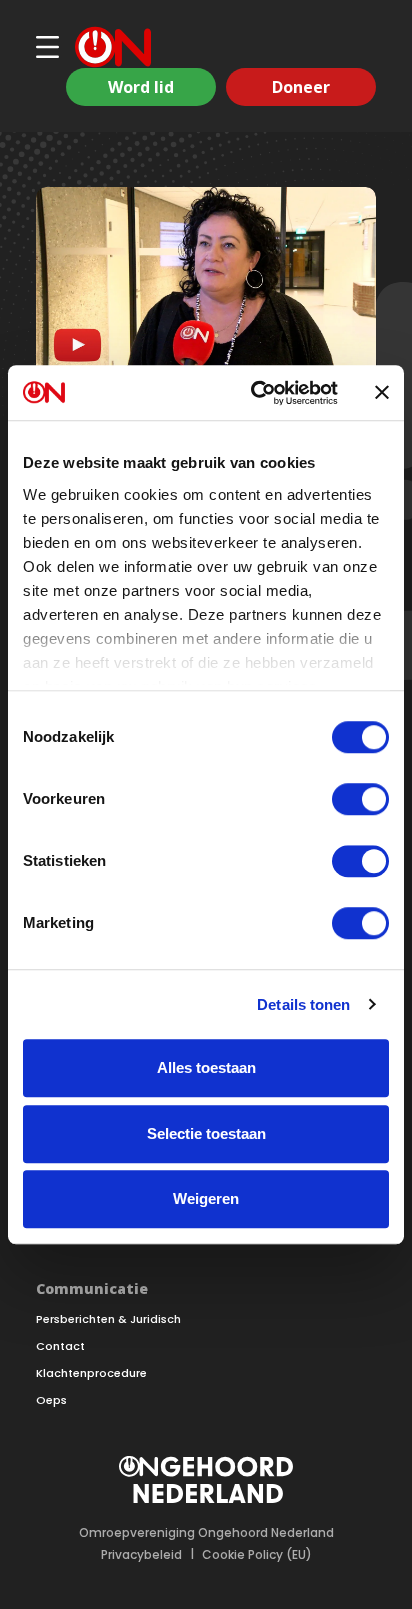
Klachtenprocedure (91, 1373)
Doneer (301, 87)
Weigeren (206, 1198)
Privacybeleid (141, 1555)
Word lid (141, 87)
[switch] (360, 799)
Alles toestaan (206, 1067)
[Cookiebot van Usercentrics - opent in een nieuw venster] (255, 393)
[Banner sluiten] (382, 393)
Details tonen (303, 1004)
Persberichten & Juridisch (108, 1319)
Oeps (51, 1400)
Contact (60, 1346)
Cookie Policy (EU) (257, 1555)
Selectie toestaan (206, 1133)
